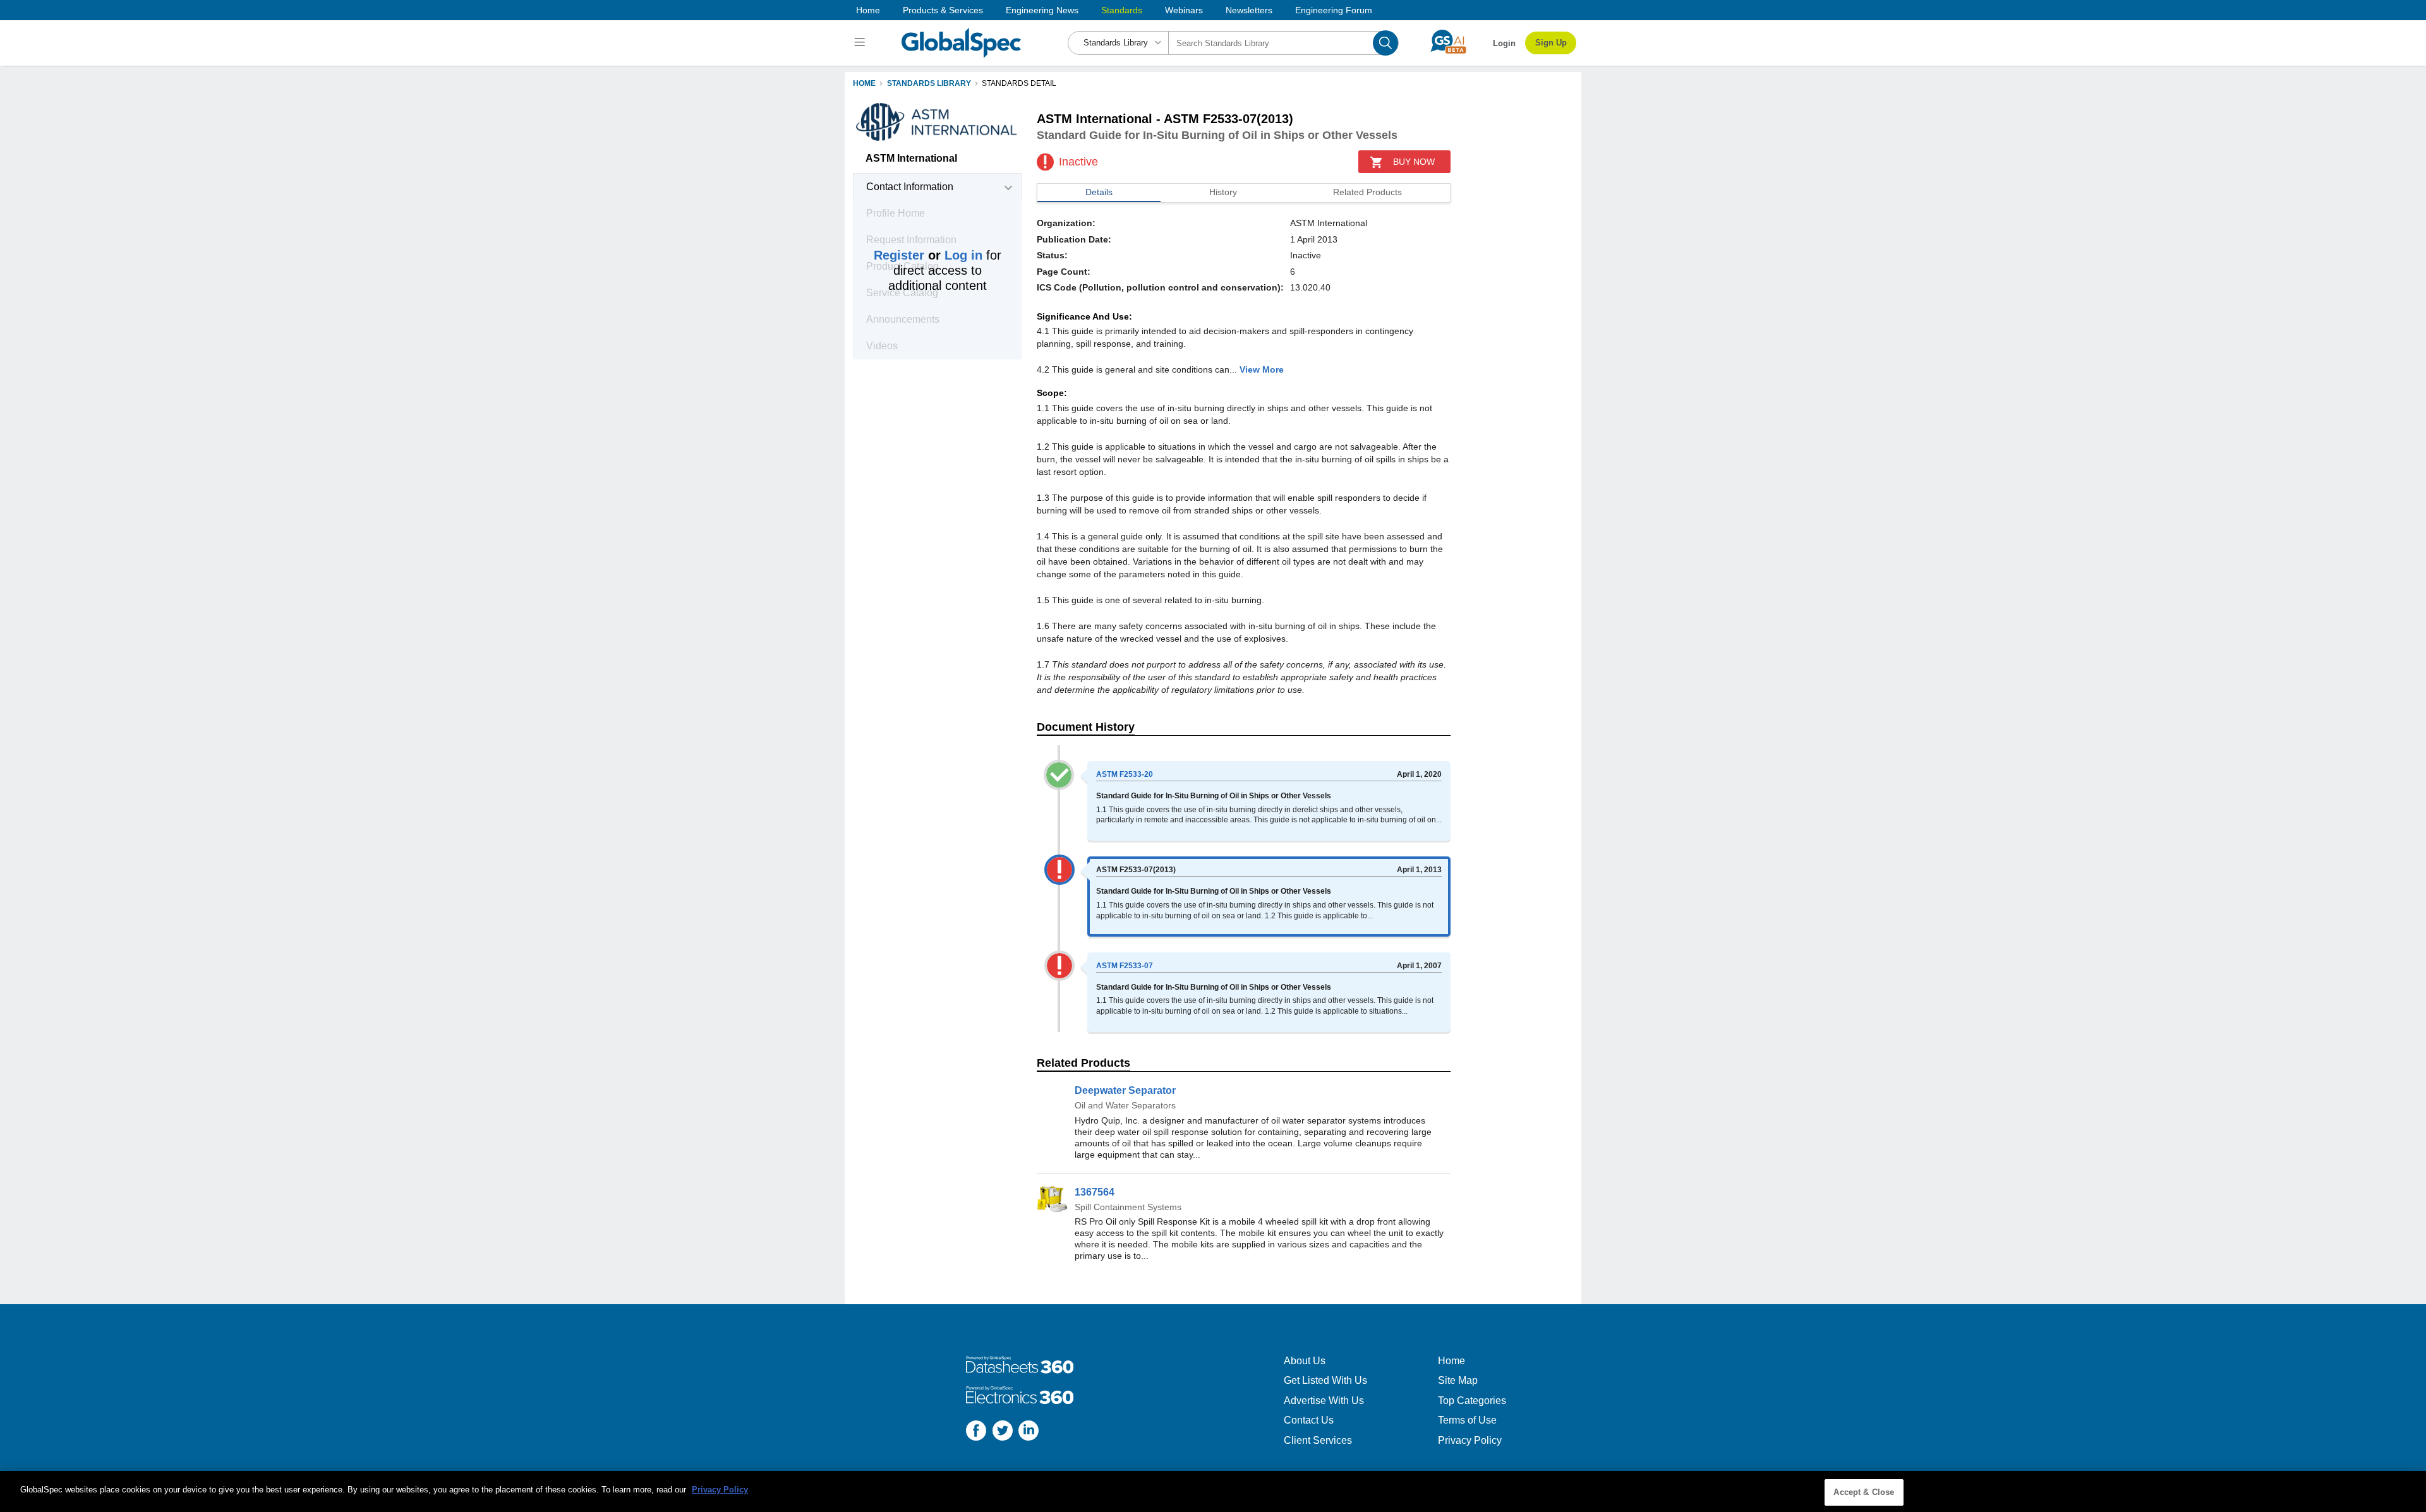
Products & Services (943, 10)
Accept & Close (1864, 1492)
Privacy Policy (1470, 1440)
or (928, 255)
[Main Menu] (861, 43)
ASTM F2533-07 (1125, 966)
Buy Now (1414, 162)
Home (868, 10)
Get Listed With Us (1325, 1380)
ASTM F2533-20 (1125, 774)
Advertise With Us (1324, 1401)
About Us (1305, 1361)
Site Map (1458, 1380)
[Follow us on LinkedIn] (1029, 1432)
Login (1504, 43)
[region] (1213, 1491)
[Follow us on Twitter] (1003, 1432)
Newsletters (1249, 10)
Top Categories (1472, 1401)
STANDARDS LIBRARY (929, 83)
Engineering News (1042, 10)
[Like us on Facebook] (976, 1432)
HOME (864, 83)
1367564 (1095, 1192)
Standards (1122, 10)
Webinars (1184, 10)
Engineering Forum (1334, 10)
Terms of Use (1467, 1420)
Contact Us (1309, 1420)
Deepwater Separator (1125, 1090)
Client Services (1318, 1440)
